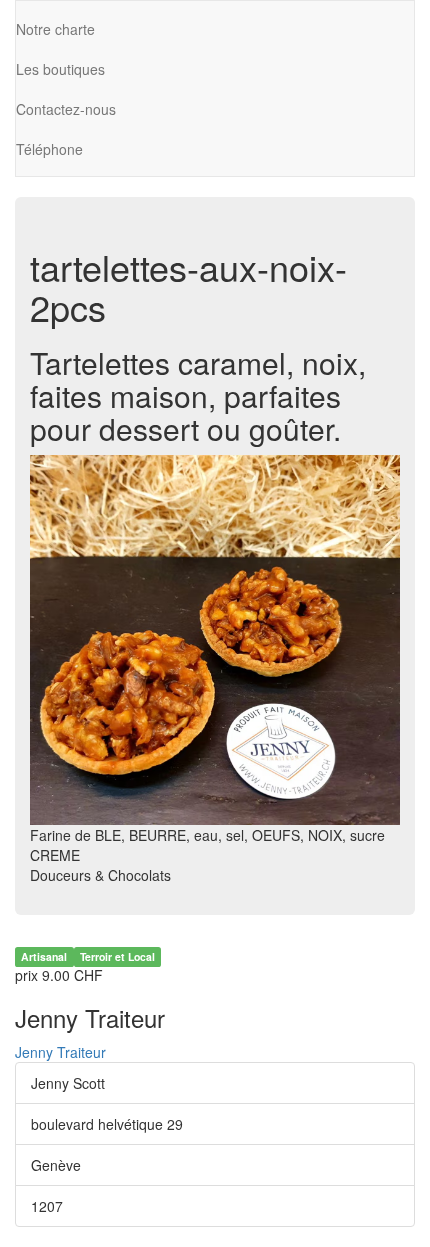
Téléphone (49, 149)
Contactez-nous (66, 109)
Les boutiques (60, 69)
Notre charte (55, 29)
